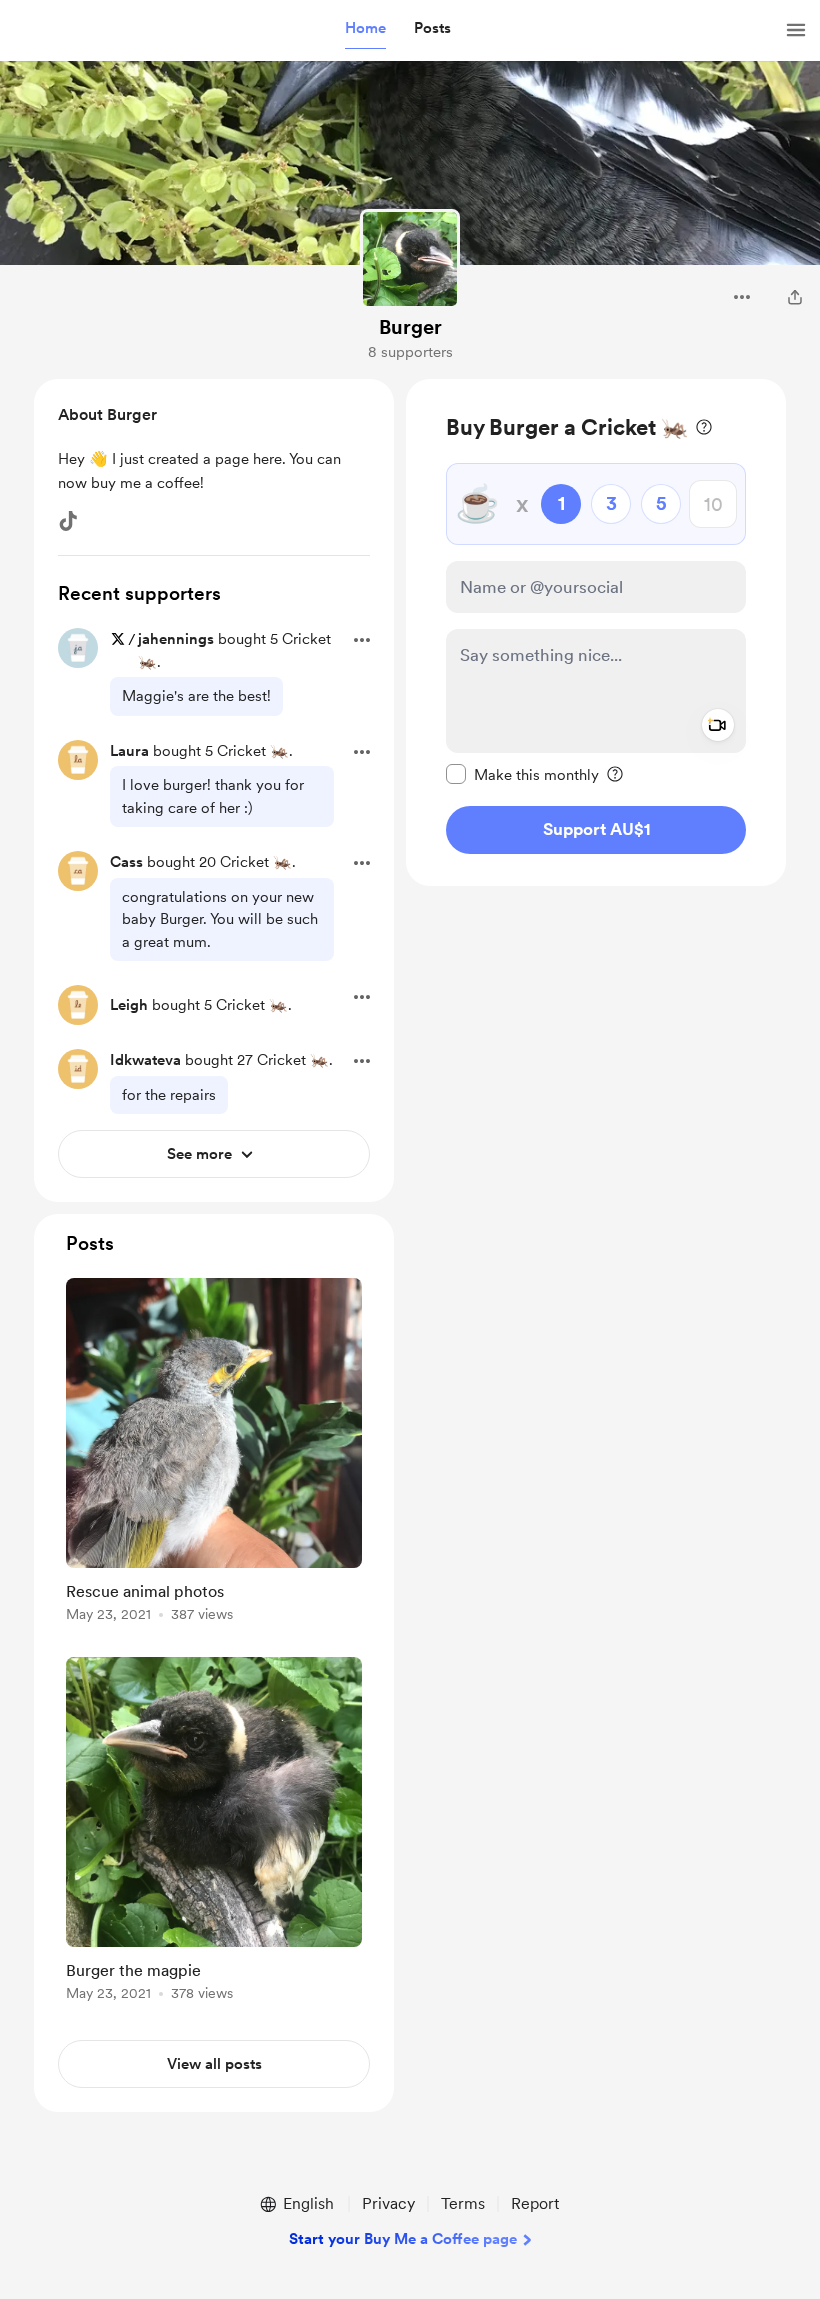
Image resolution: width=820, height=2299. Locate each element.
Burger (410, 327)
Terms (463, 2203)
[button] (365, 29)
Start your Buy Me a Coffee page (403, 2239)
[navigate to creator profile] (410, 259)
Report (535, 2203)
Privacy (388, 2203)
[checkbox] (522, 774)
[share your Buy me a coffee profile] (795, 297)
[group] (214, 1453)
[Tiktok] (68, 521)
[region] (596, 632)
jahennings (176, 639)
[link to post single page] (214, 1453)
